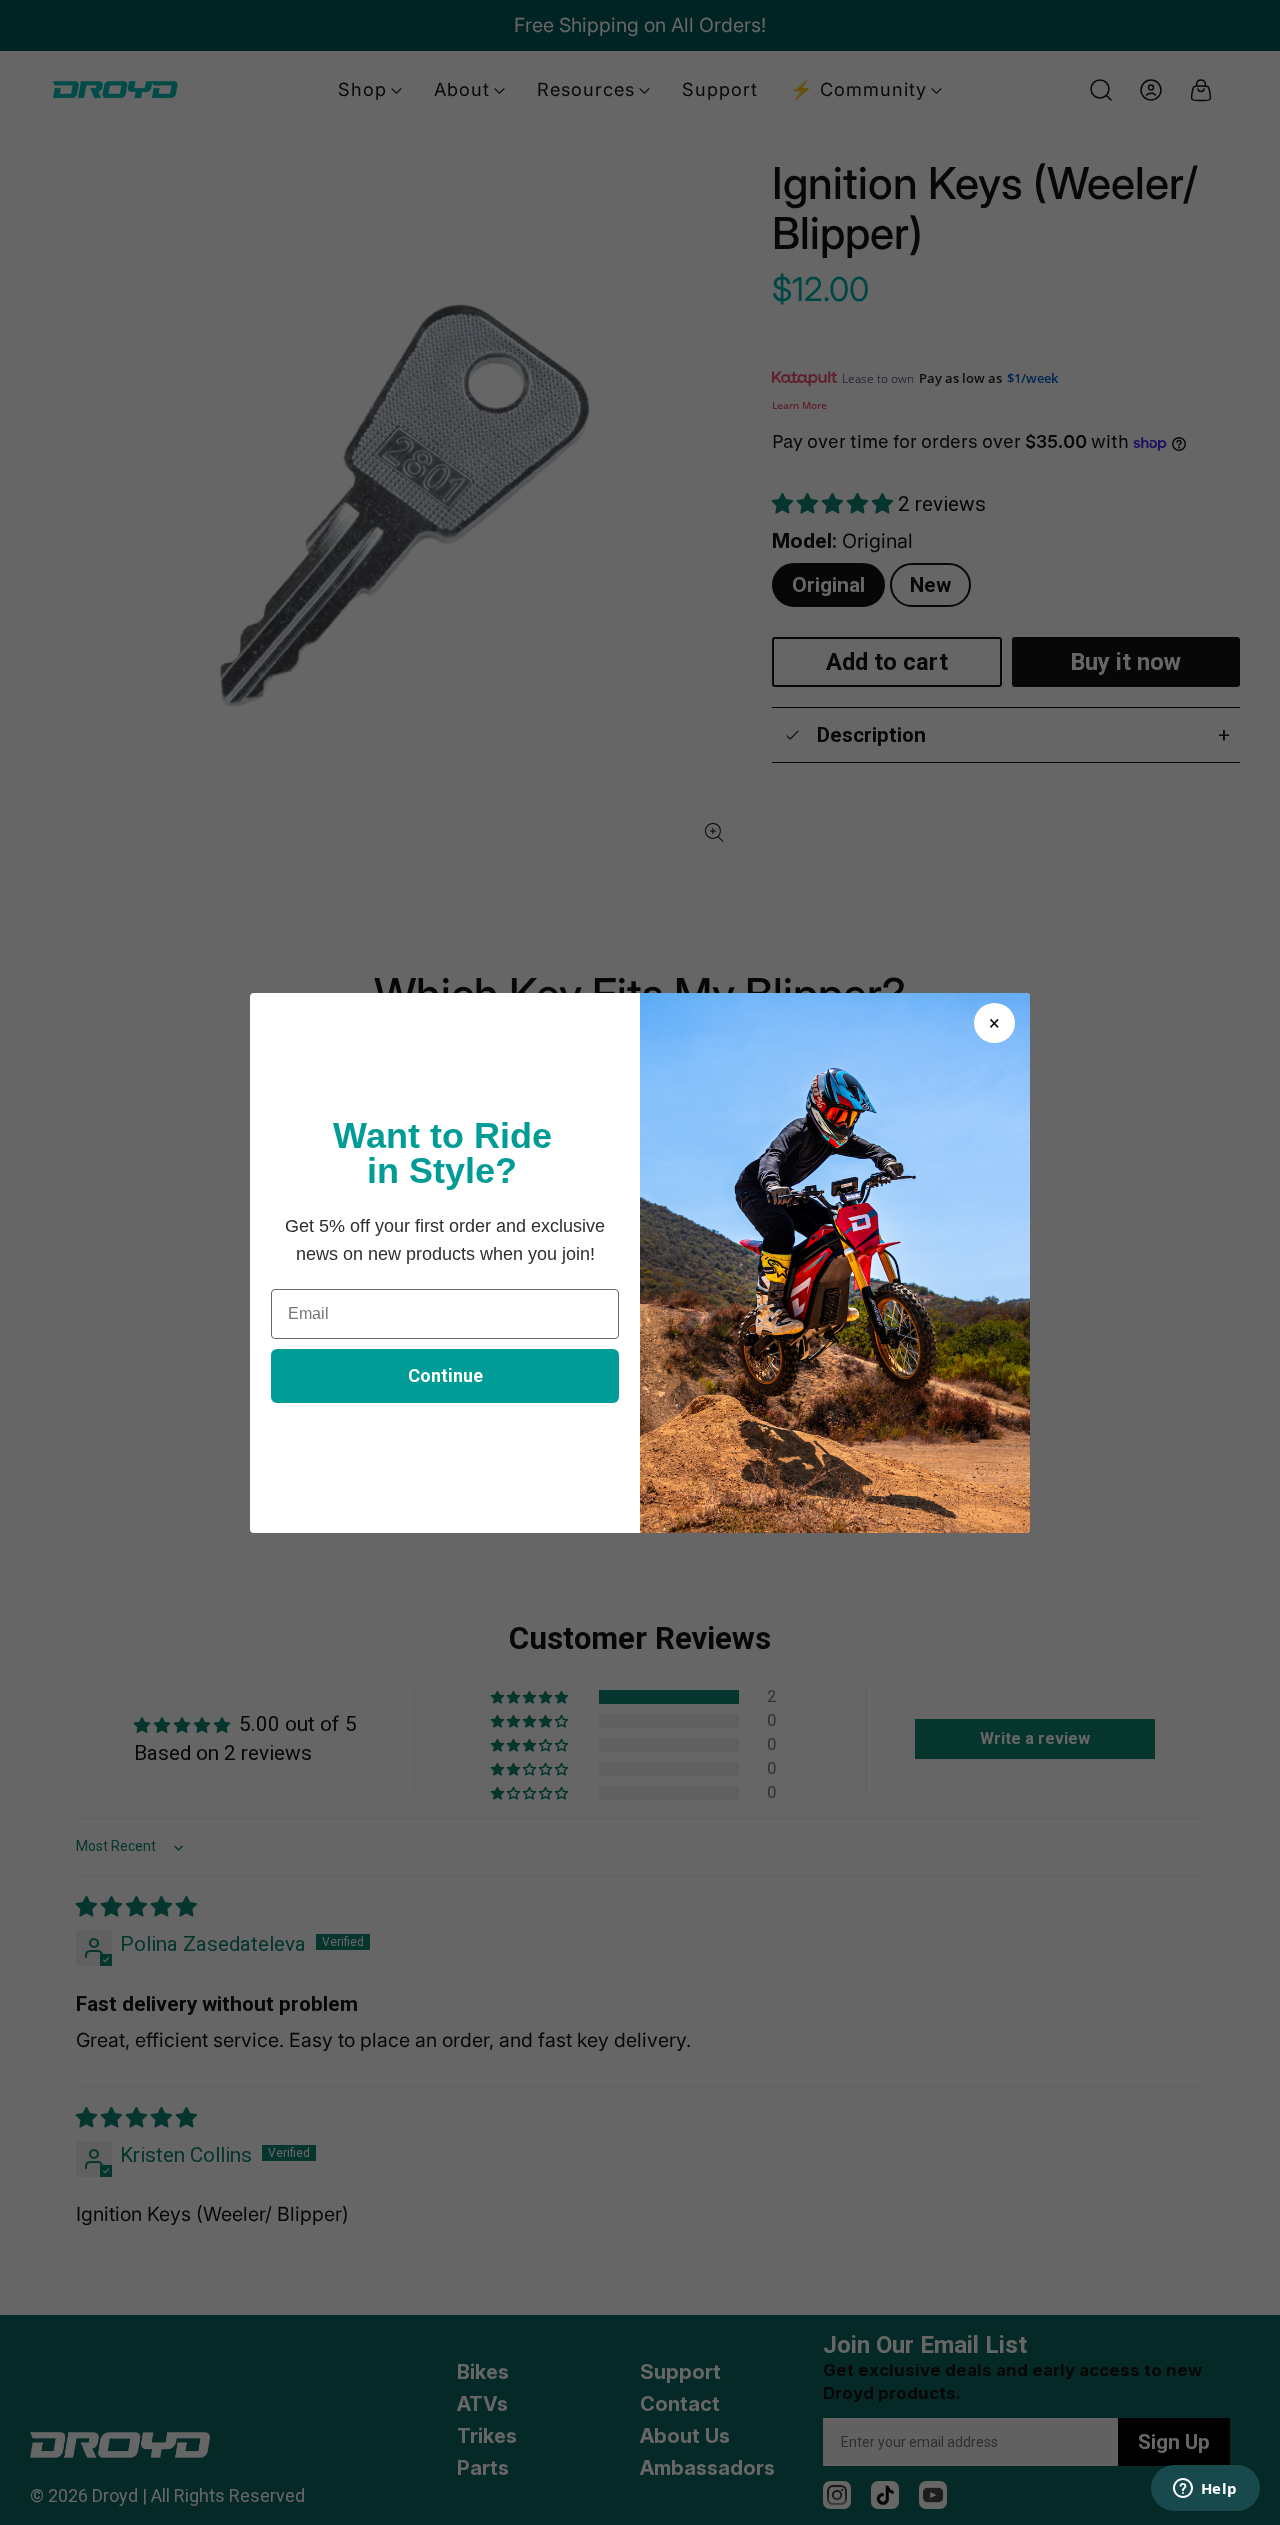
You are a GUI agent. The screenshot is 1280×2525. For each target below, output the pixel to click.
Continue (445, 1375)
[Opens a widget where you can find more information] (1205, 2490)
